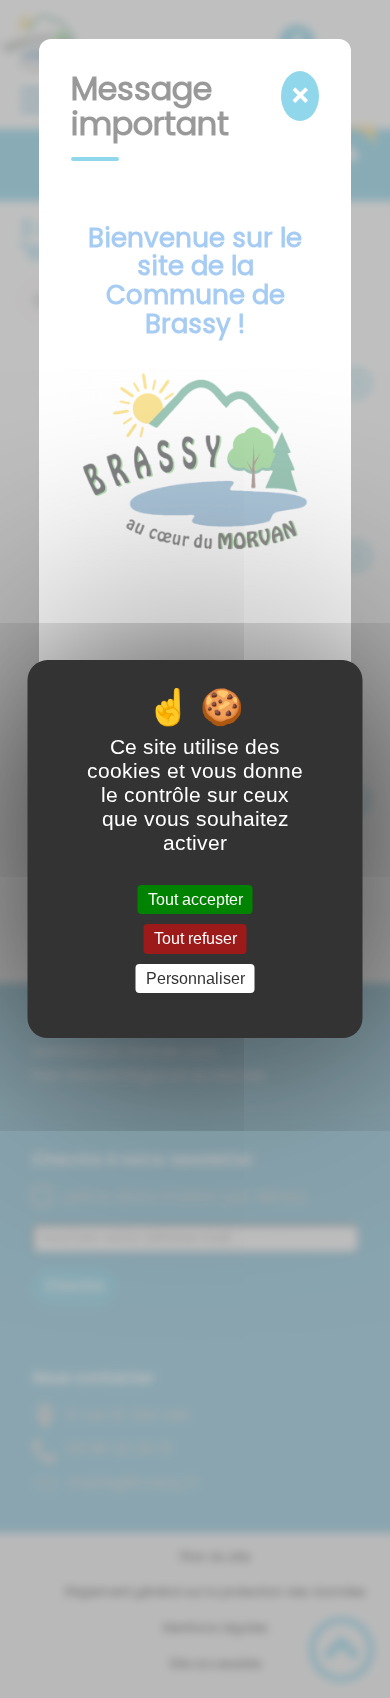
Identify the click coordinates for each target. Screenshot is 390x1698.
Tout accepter (195, 899)
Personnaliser (195, 978)
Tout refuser (195, 939)
